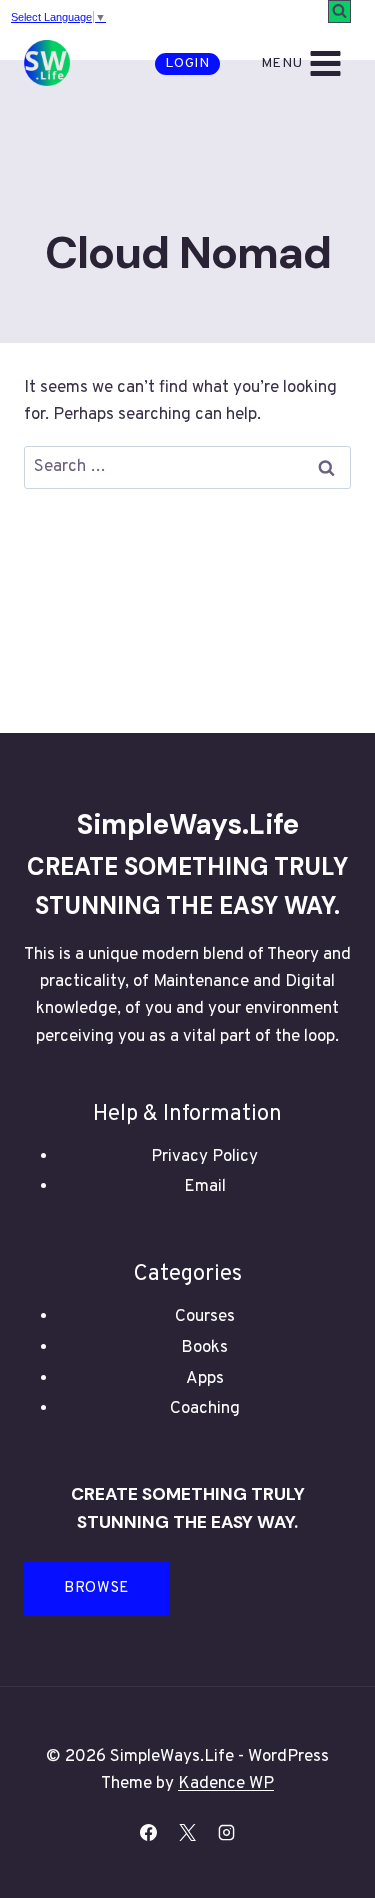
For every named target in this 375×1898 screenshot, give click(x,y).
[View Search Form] (339, 11)
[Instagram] (227, 1832)
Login (187, 63)
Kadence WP (226, 1784)
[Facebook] (148, 1832)
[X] (188, 1832)
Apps (205, 1379)
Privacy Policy (204, 1157)
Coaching (205, 1409)
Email (205, 1187)
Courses (205, 1317)
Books (204, 1348)
